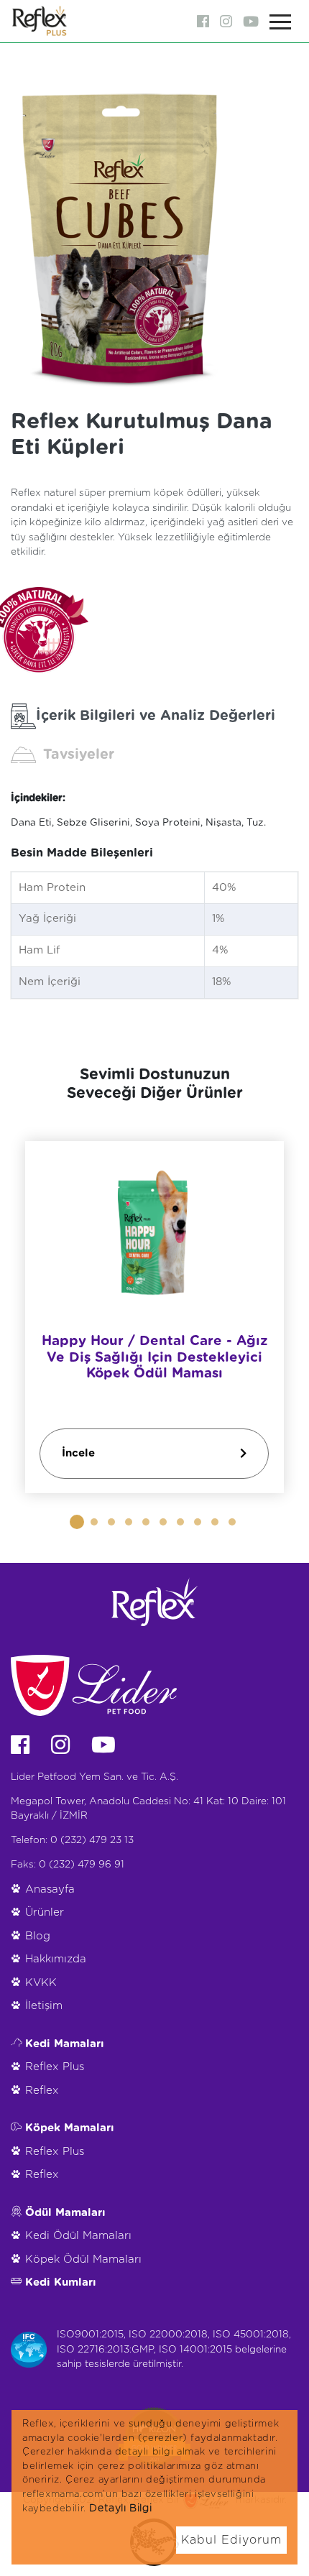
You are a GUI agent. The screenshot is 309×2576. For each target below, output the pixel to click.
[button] (77, 1522)
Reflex (42, 2091)
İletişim (44, 2006)
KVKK (41, 1983)
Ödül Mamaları (65, 2213)
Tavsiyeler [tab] (79, 754)
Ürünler (45, 1912)
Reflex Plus (55, 2067)
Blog (38, 1936)
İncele (78, 1453)
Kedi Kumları (61, 2282)
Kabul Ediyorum (231, 2540)
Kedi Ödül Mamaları (78, 2236)
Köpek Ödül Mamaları (83, 2259)
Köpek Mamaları (70, 2128)
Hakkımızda (56, 1959)
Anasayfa (50, 1889)
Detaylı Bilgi (120, 2508)
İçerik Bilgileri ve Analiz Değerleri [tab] (156, 716)
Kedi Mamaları (65, 2044)
